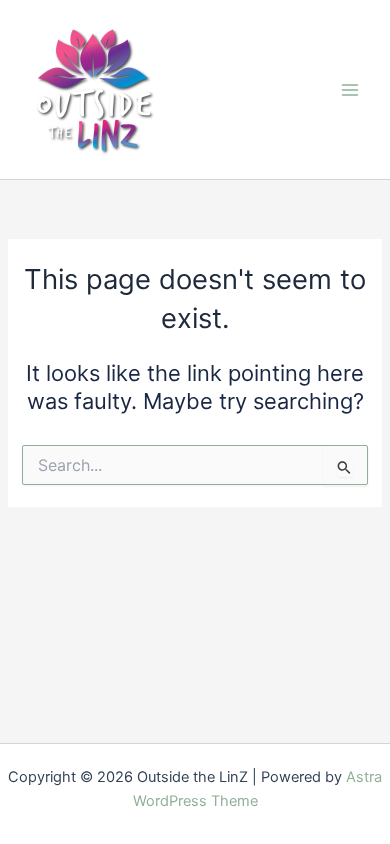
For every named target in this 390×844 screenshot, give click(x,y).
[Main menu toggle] (350, 89)
